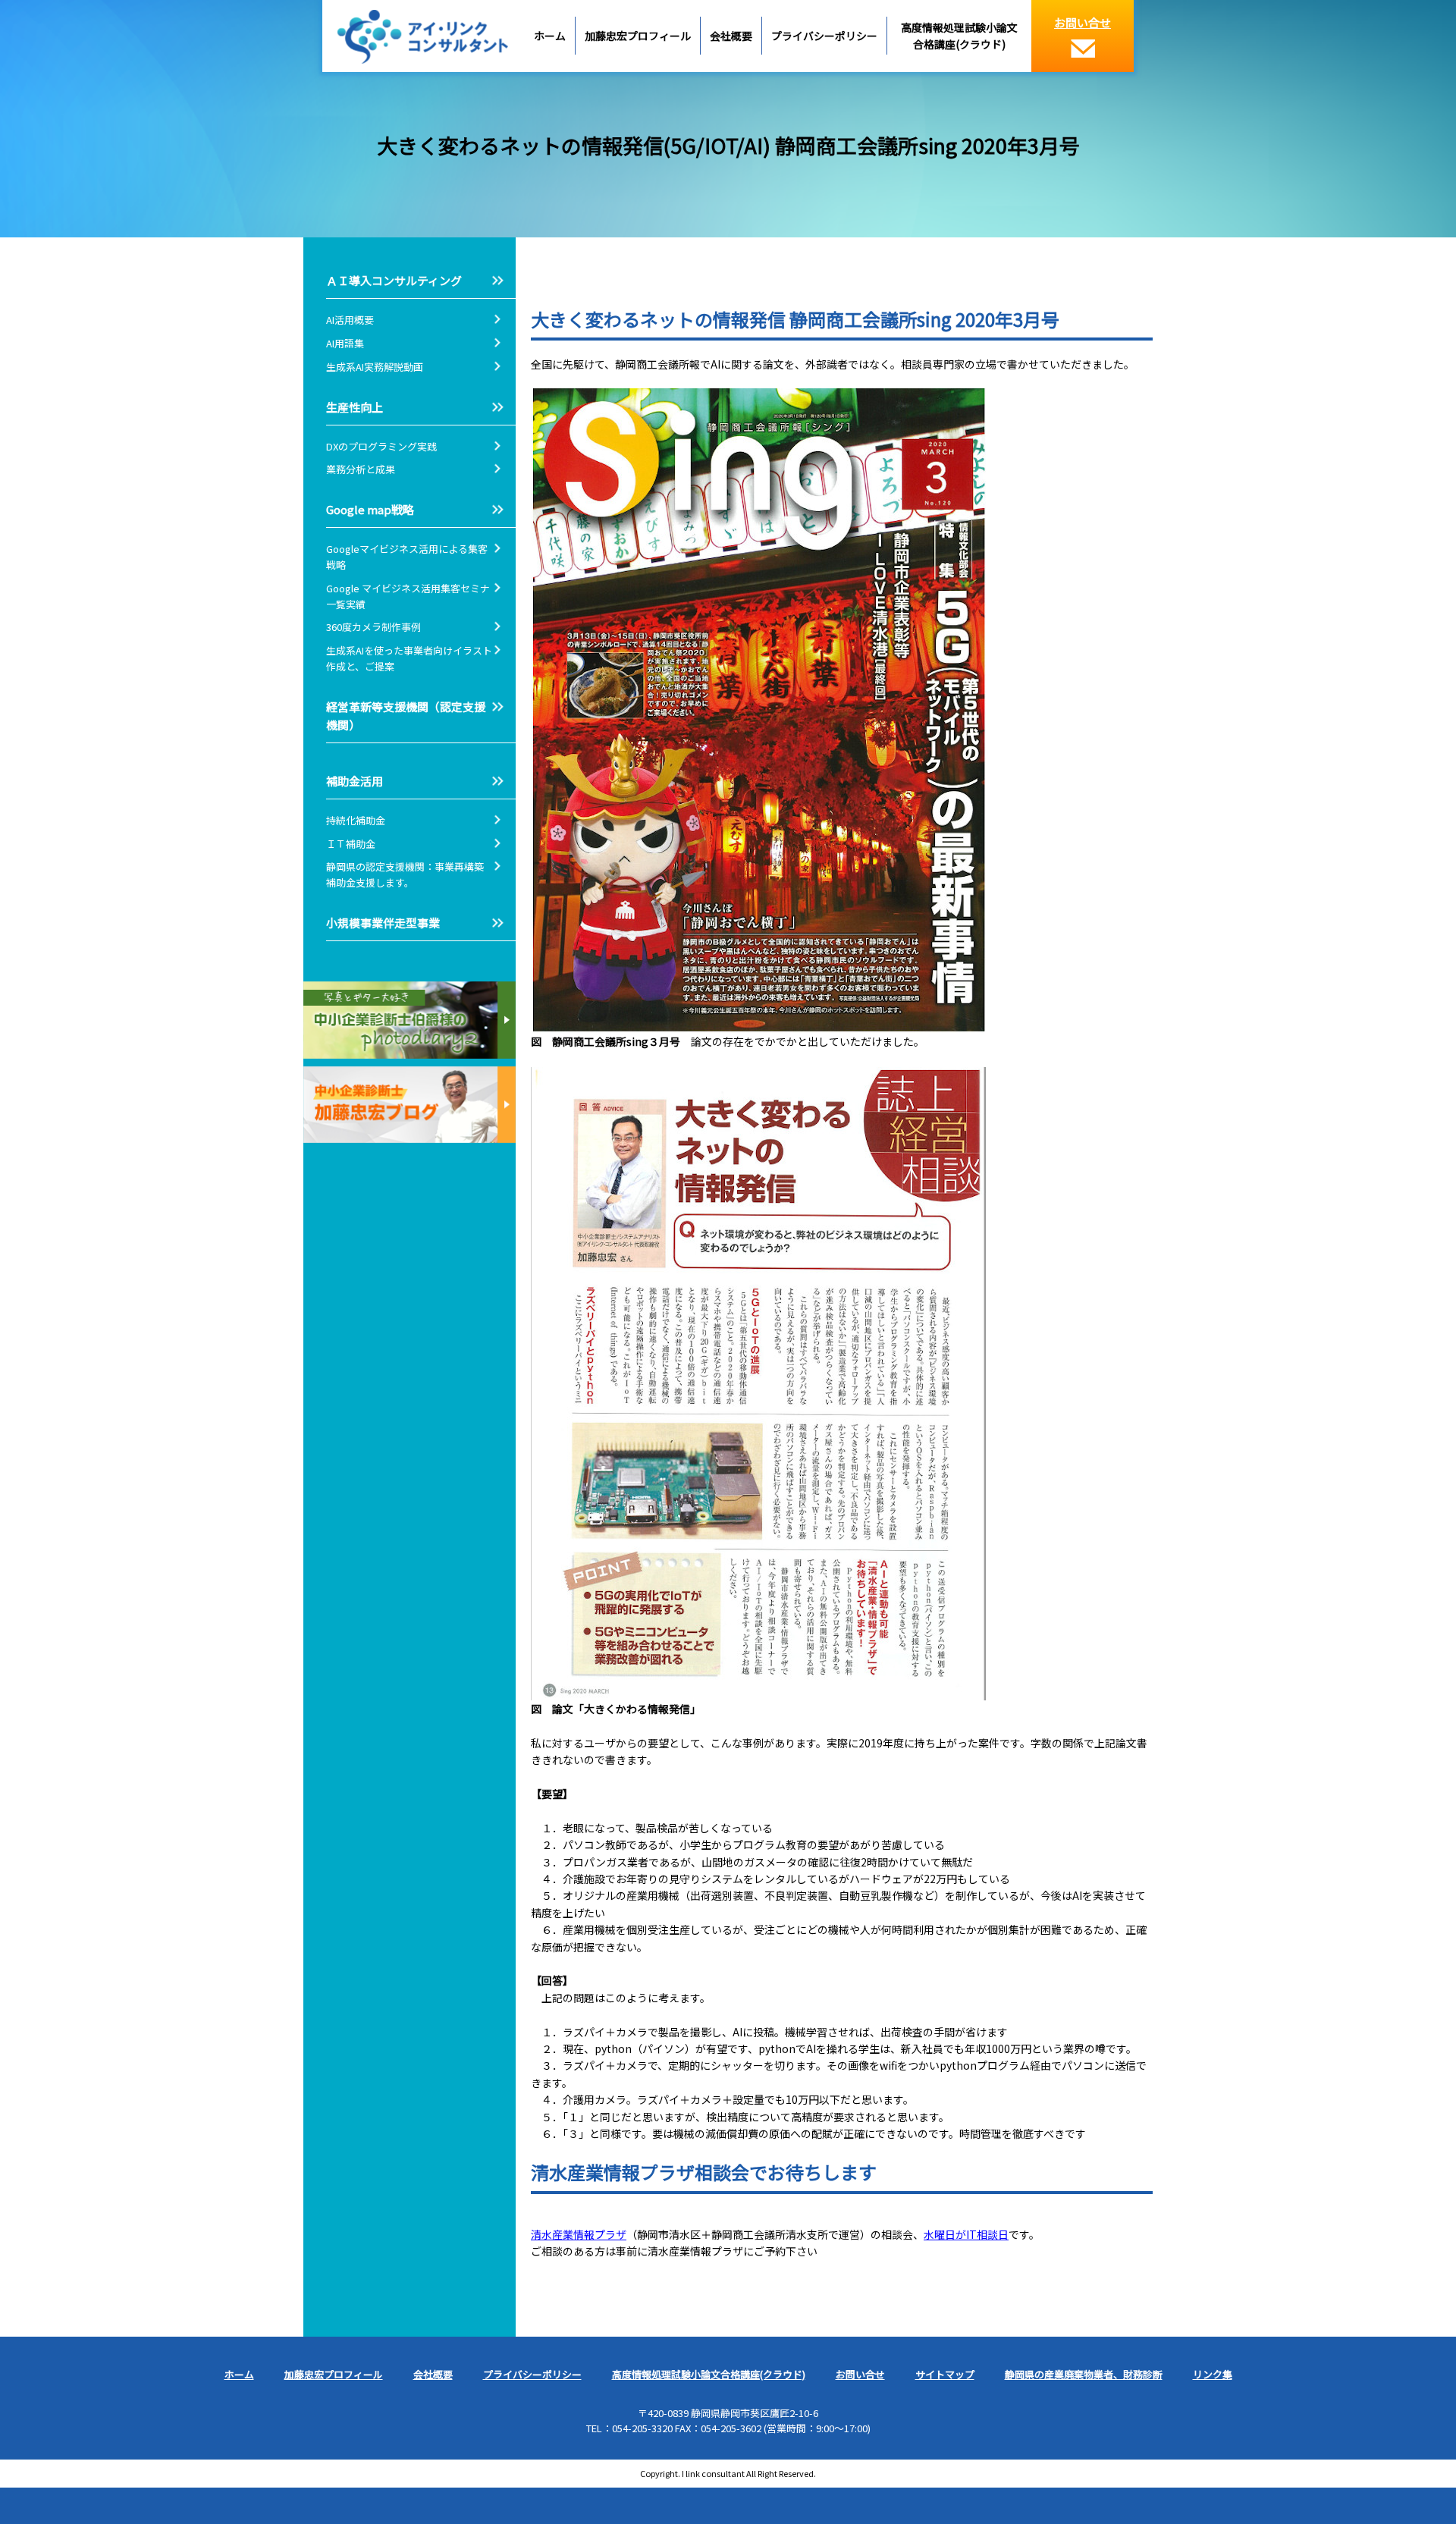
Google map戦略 (370, 509)
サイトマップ (945, 2374)
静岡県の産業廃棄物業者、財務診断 (1084, 2374)
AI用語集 (350, 343)
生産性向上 (355, 407)
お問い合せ (1083, 22)
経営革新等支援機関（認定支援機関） (406, 716)
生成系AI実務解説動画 (375, 367)
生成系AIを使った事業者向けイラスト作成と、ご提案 (409, 658)
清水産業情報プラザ (579, 2234)
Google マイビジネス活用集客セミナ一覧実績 (408, 596)
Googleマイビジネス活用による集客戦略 (407, 557)
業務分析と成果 (361, 469)
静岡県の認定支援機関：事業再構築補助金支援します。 (405, 874)
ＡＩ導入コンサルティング (394, 280)
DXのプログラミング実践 (381, 446)
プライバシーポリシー (824, 36)
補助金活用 (355, 781)
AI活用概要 (350, 320)
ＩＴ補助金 (351, 844)
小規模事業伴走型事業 (383, 923)
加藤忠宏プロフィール (638, 36)
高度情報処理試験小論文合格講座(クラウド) (959, 36)
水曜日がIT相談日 (966, 2234)
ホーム (550, 36)
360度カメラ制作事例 (373, 627)
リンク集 (1213, 2374)
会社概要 (731, 36)
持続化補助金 (356, 820)
